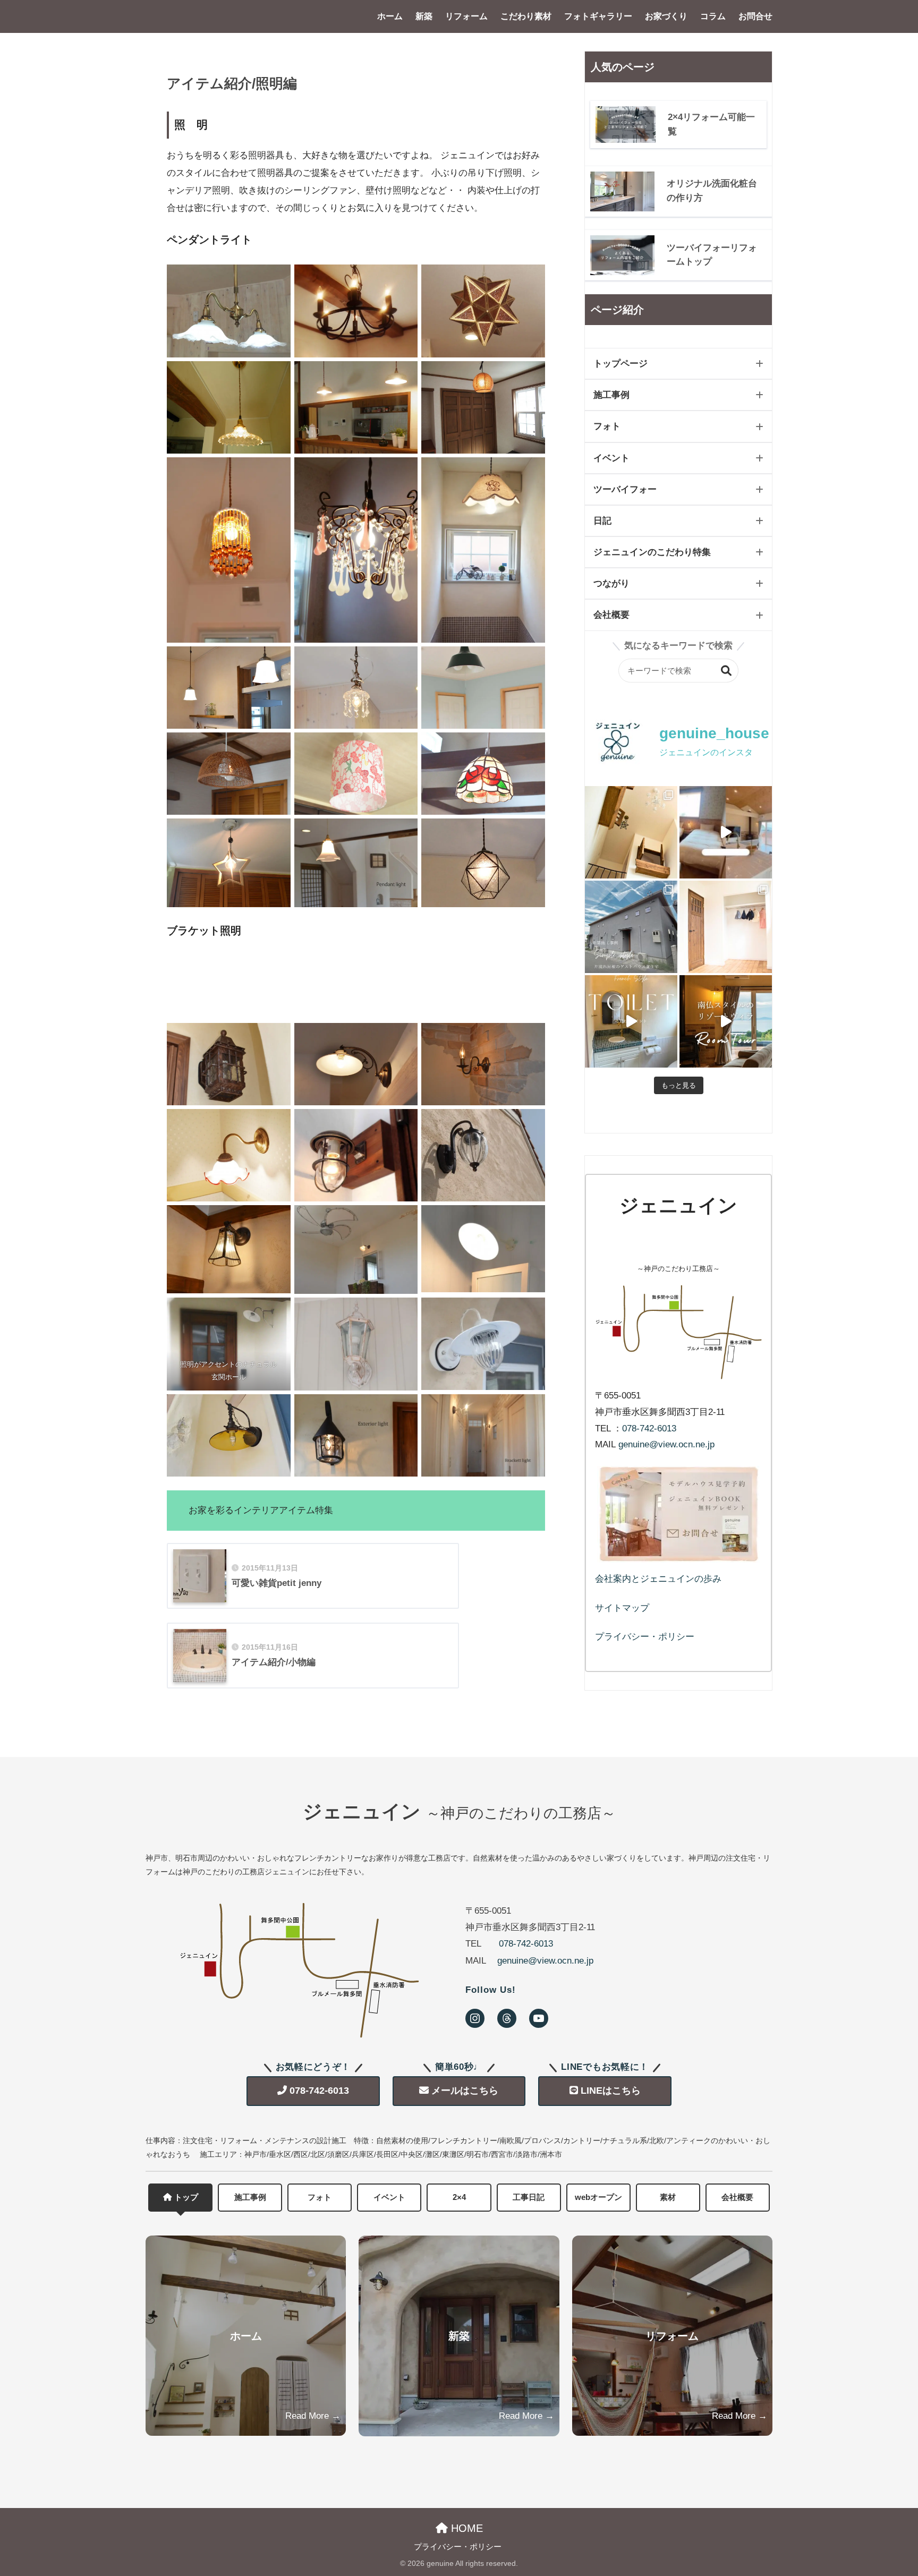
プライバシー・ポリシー (645, 1637)
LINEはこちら (611, 2091)
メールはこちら (465, 2091)
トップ (186, 2197)
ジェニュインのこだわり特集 (652, 552)
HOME (465, 2528)
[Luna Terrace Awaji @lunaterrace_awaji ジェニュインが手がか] (726, 832)
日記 (602, 521)
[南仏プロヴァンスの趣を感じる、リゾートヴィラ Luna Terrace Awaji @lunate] (726, 1021)
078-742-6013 (649, 1428)
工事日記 (529, 2197)
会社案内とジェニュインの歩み (658, 1579)
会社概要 (611, 615)
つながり (611, 583)
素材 (668, 2197)
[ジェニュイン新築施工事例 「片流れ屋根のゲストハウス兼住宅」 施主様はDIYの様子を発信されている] (631, 927)
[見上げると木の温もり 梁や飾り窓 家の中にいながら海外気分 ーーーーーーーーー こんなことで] (631, 832)
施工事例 (611, 395)
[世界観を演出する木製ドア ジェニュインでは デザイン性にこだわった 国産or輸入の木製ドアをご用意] (726, 927)
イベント (611, 458)
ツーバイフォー (625, 489)
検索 (726, 671)
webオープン (598, 2197)
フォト (607, 426)
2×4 (459, 2197)
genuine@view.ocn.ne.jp (666, 1444)
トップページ (620, 364)
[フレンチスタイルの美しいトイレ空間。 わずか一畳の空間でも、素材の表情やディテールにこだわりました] (631, 1021)
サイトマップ (622, 1608)
